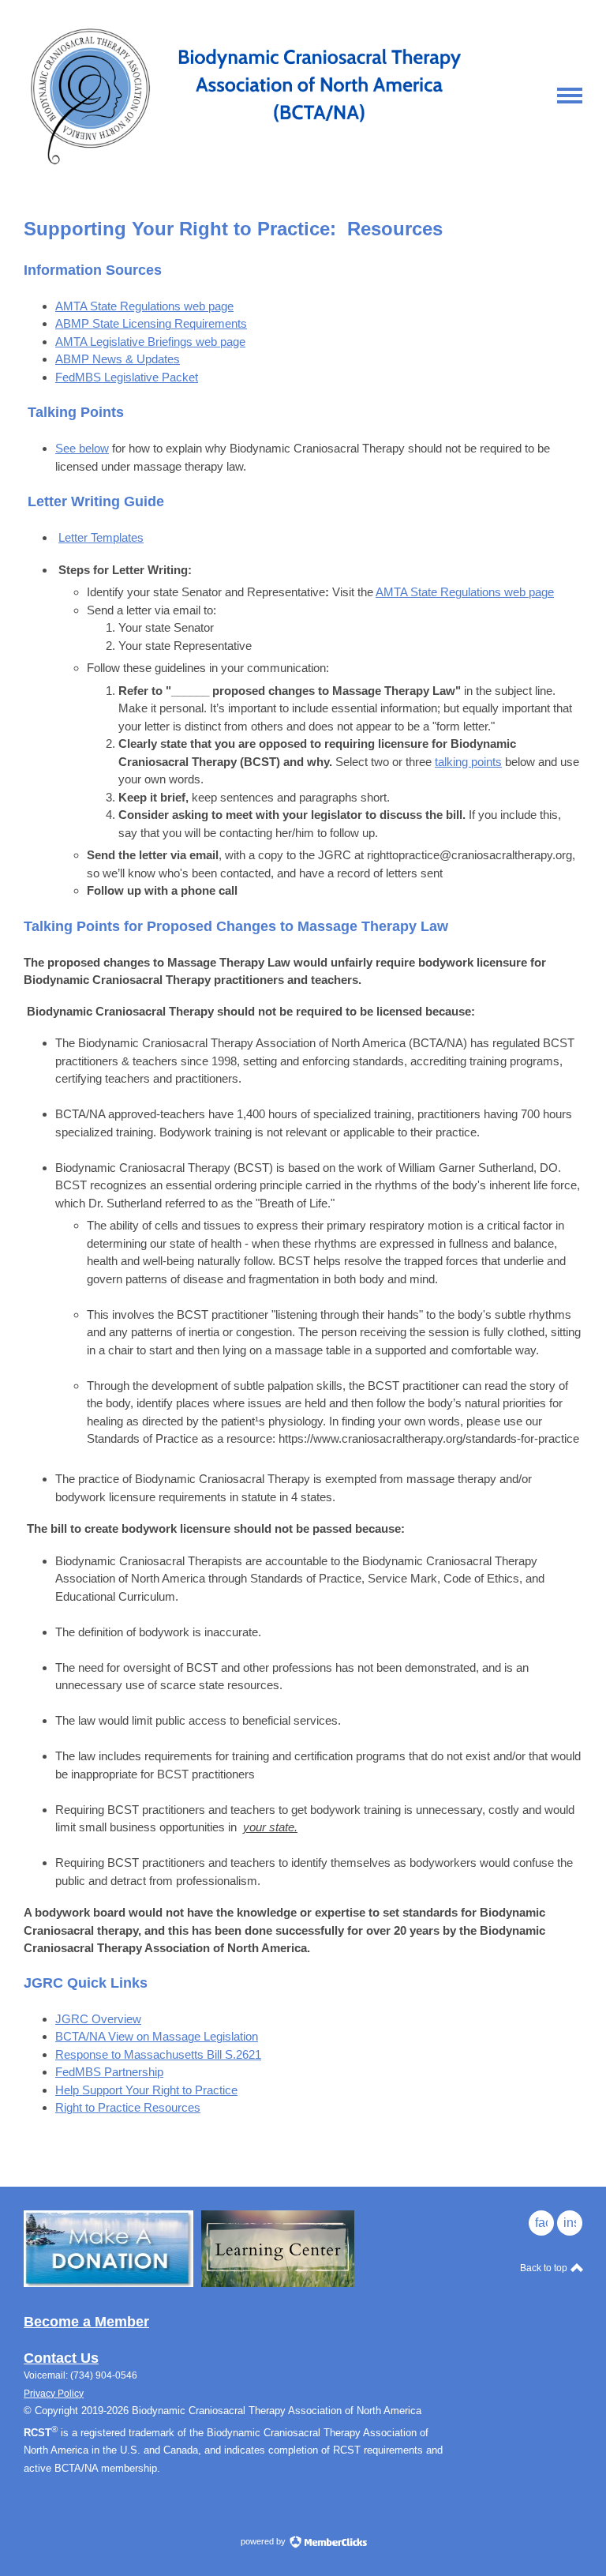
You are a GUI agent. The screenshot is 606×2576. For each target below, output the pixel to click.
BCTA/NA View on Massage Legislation (157, 2036)
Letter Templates (101, 537)
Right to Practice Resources (128, 2107)
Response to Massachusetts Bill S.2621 (158, 2054)
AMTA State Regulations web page (144, 306)
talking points (468, 762)
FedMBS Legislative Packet (127, 377)
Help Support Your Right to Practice (146, 2090)
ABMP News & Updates (118, 359)
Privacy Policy (54, 2394)
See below (82, 448)
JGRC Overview (98, 2019)
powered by (264, 2541)
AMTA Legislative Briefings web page (150, 342)
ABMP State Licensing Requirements (151, 323)
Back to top (545, 2268)
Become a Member (86, 2322)
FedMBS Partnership (109, 2072)
